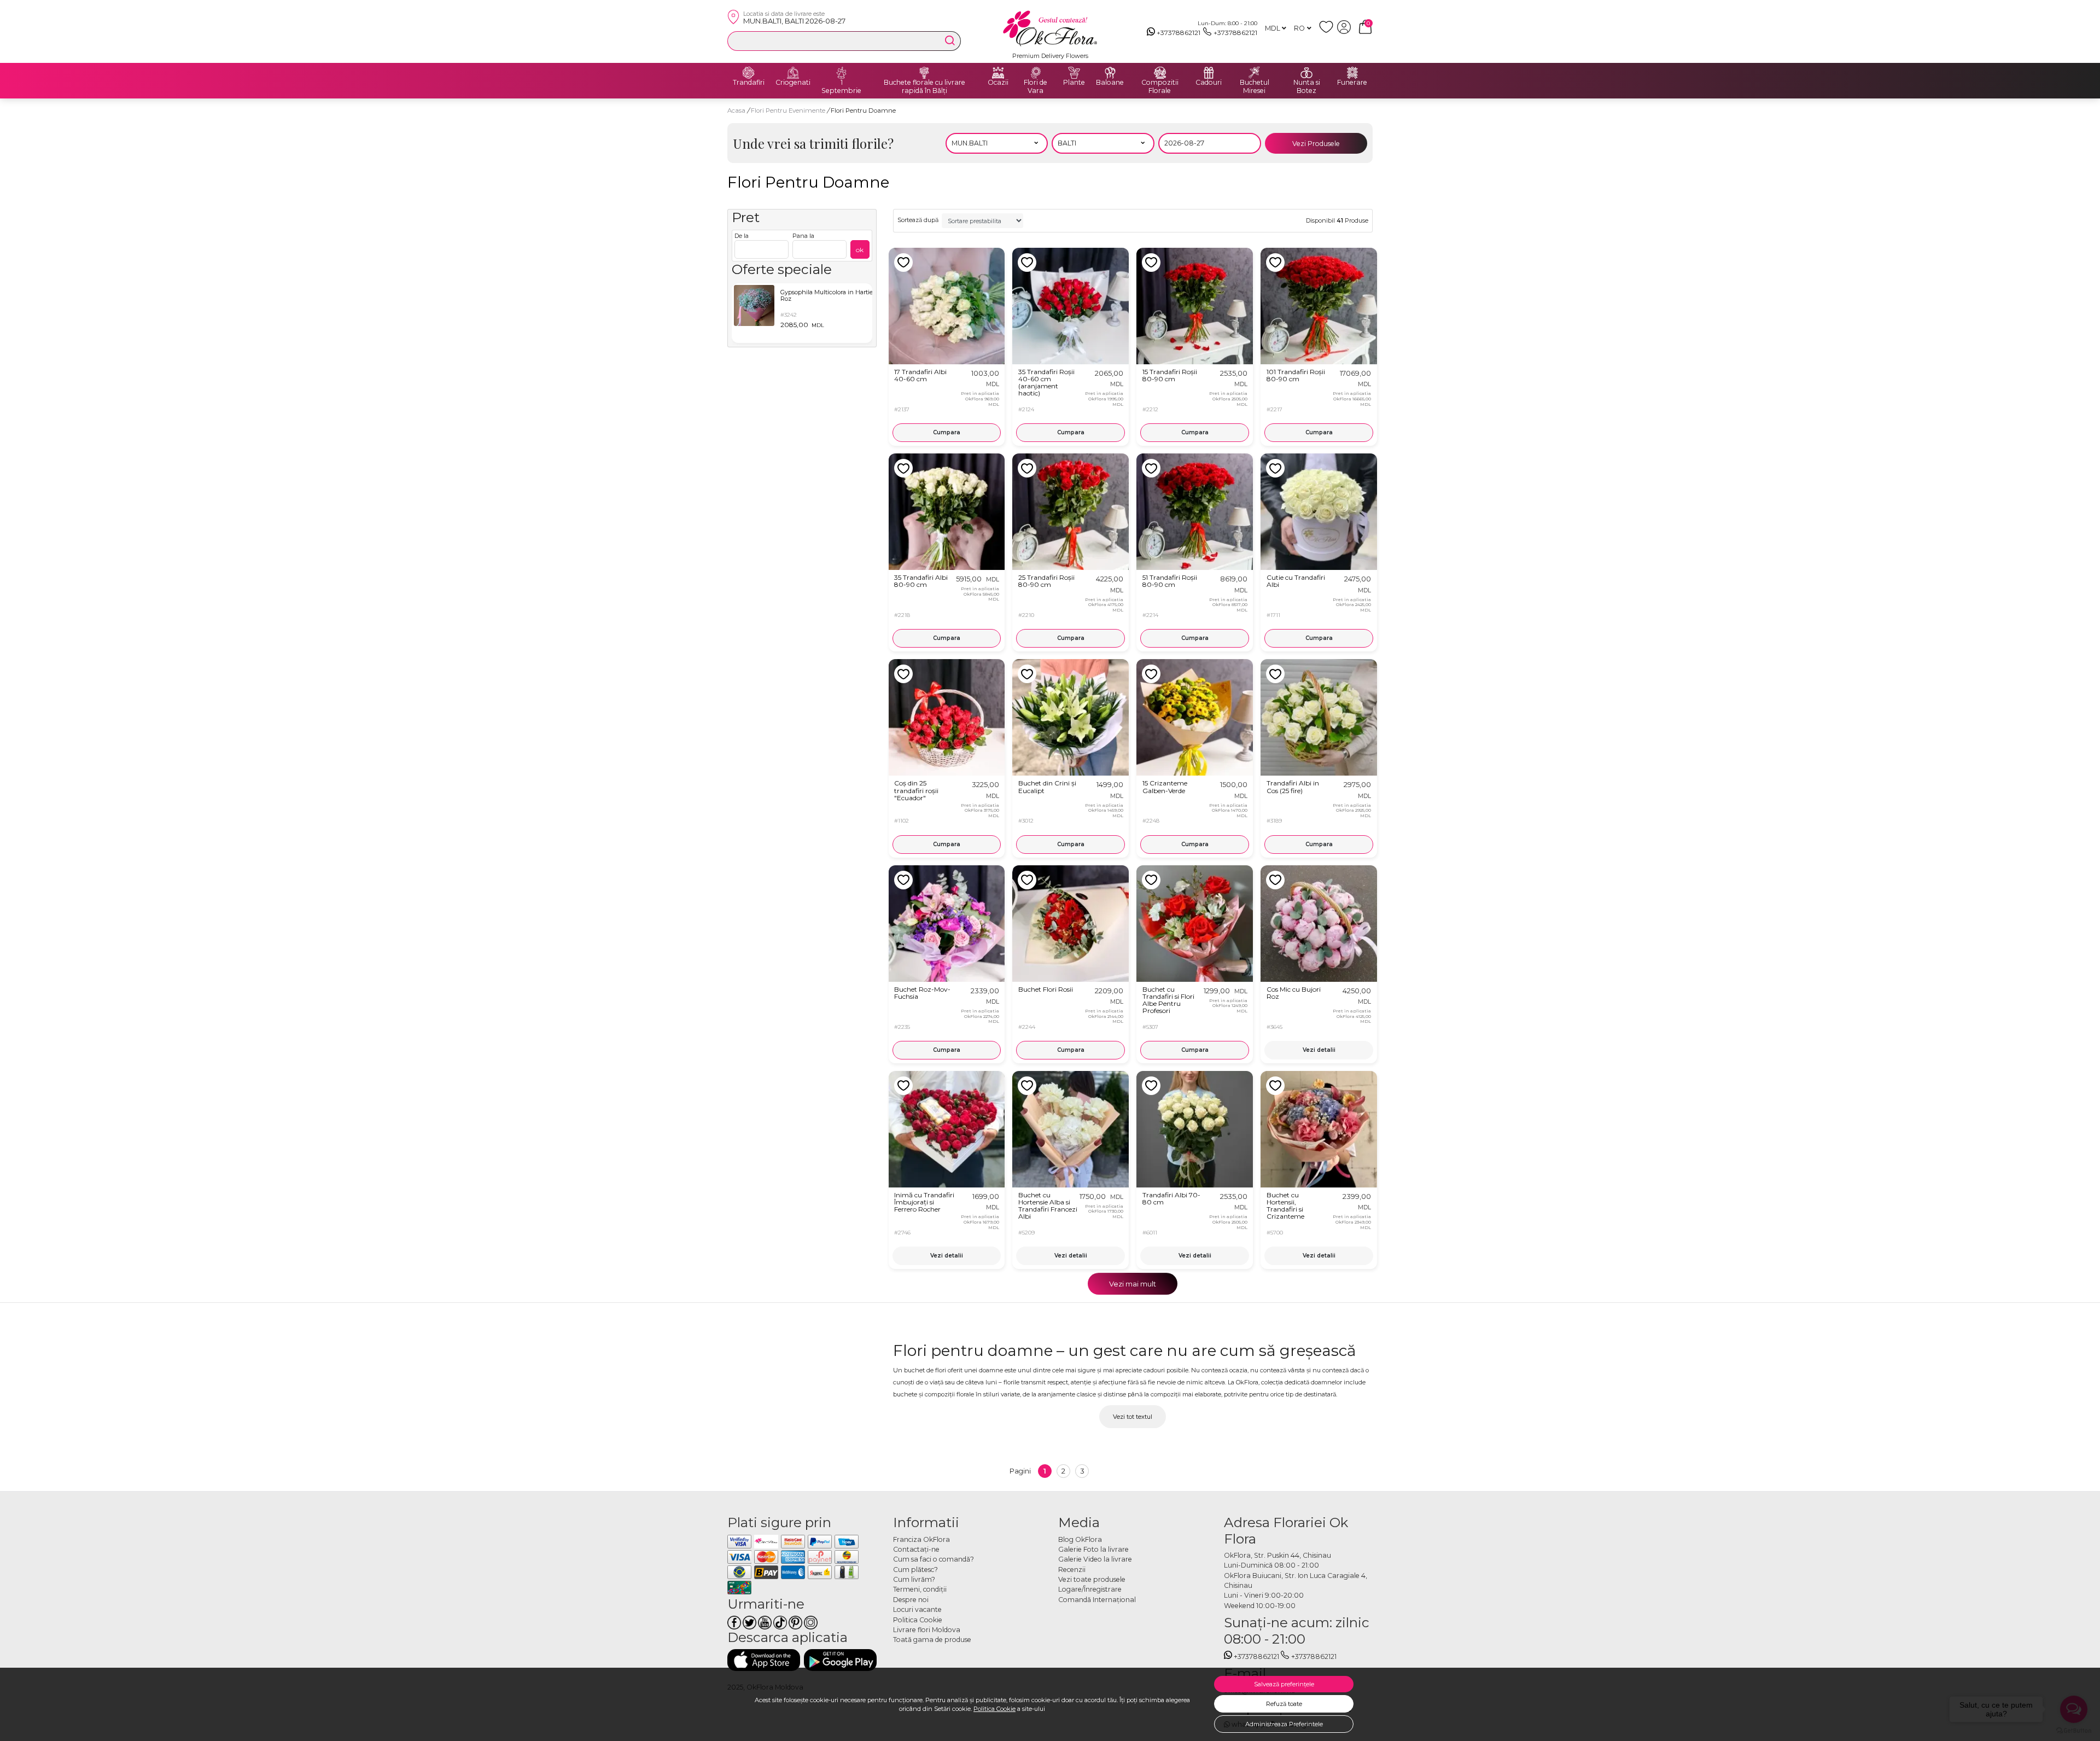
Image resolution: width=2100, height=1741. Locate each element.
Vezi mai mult (1133, 1284)
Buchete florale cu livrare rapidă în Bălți (924, 87)
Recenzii (1072, 1570)
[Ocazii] (998, 73)
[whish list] (1328, 31)
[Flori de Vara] (1036, 73)
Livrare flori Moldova (927, 1630)
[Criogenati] (793, 73)
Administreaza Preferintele (1284, 1724)
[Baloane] (1110, 73)
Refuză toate (1284, 1704)
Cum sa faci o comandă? (934, 1559)
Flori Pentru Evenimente (789, 110)
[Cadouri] (1209, 73)
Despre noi (911, 1600)
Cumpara (947, 432)
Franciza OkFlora (921, 1539)
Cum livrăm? (914, 1579)
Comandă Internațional (1097, 1600)
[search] (950, 40)
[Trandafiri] (749, 73)
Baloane (1110, 83)
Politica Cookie (994, 1709)
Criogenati (793, 83)
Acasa (736, 110)
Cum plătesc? (915, 1570)
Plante (1074, 83)
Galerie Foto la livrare (1093, 1549)
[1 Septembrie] (842, 73)
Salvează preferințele (1284, 1684)
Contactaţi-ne (916, 1549)
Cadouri (1209, 83)
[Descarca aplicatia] (764, 1660)
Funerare (1352, 83)
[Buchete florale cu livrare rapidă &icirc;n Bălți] (924, 73)
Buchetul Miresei (1255, 87)
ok (860, 250)
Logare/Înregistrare (1090, 1589)
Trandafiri (749, 83)
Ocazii (998, 83)
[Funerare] (1352, 73)
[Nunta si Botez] (1306, 73)
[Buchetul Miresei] (1255, 73)
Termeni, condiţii (920, 1589)
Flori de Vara (1036, 87)
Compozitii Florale (1160, 87)
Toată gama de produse (932, 1640)
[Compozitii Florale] (1160, 73)
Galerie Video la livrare (1095, 1559)
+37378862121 (1179, 33)
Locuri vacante (917, 1609)
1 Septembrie (841, 87)
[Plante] (1074, 73)
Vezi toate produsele (1092, 1579)
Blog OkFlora (1080, 1539)
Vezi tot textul (1133, 1417)
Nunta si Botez (1307, 87)
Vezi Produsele (1316, 144)
